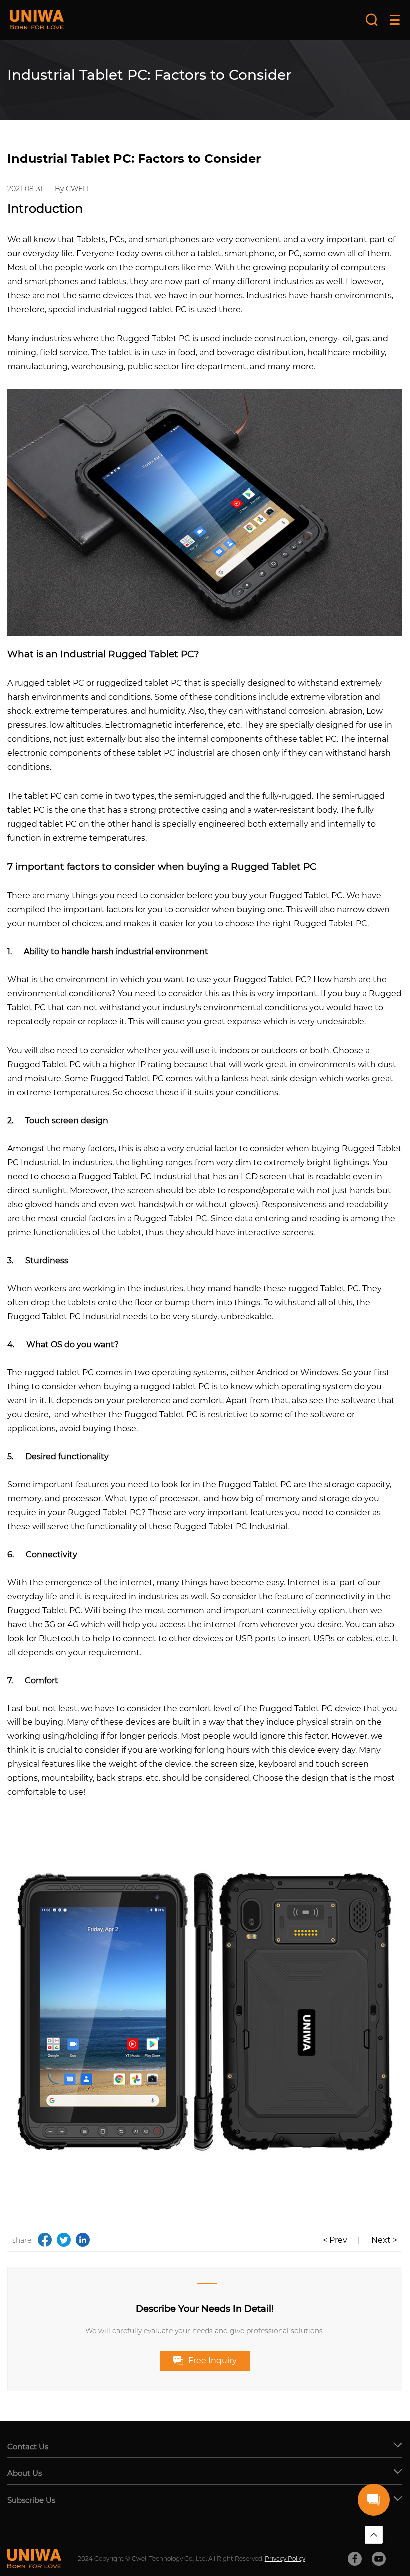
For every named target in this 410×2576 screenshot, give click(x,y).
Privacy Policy (285, 2558)
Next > (384, 2240)
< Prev (335, 2240)
